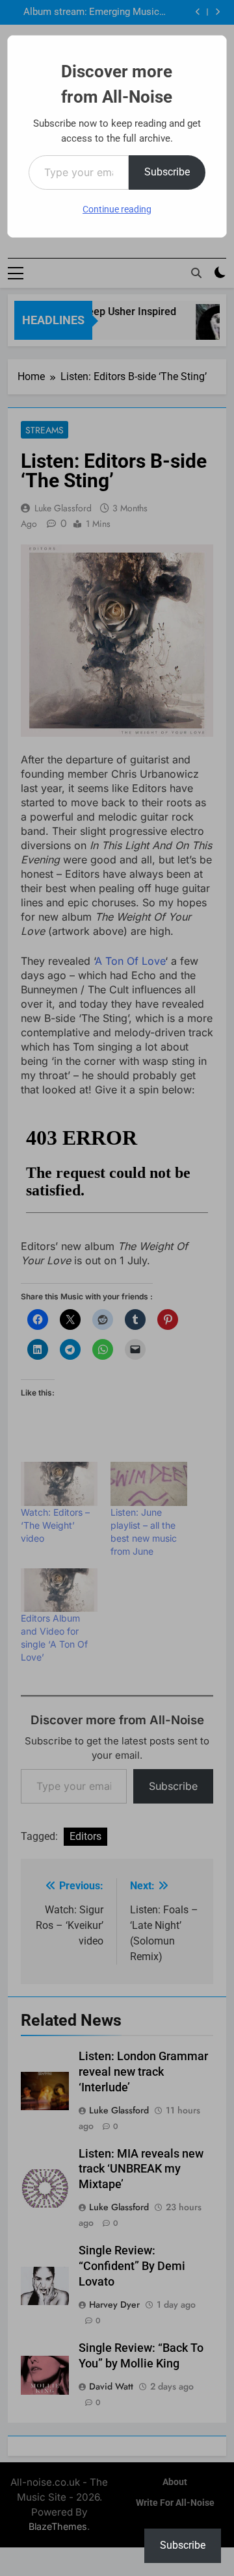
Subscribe (167, 172)
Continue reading (117, 209)
